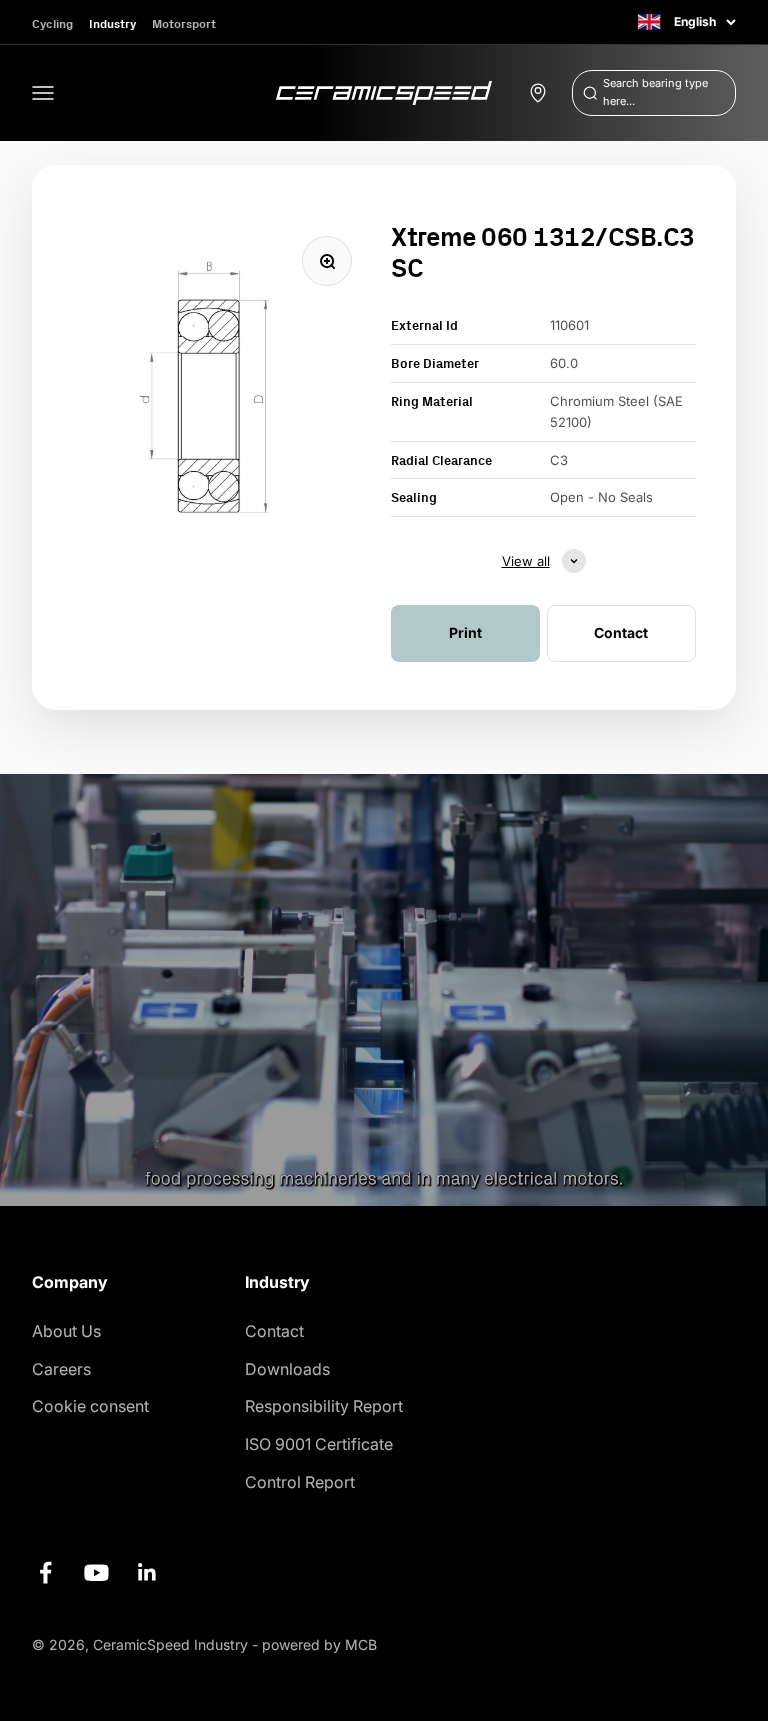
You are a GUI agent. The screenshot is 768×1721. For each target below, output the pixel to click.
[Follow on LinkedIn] (147, 1572)
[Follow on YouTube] (96, 1572)
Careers (61, 1369)
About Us (66, 1331)
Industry (112, 23)
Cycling (52, 23)
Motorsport (184, 23)
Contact (274, 1331)
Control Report (300, 1482)
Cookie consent (90, 1406)
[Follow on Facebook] (45, 1572)
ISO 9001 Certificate (319, 1444)
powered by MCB (319, 1644)
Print (465, 632)
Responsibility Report (324, 1406)
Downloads (287, 1369)
